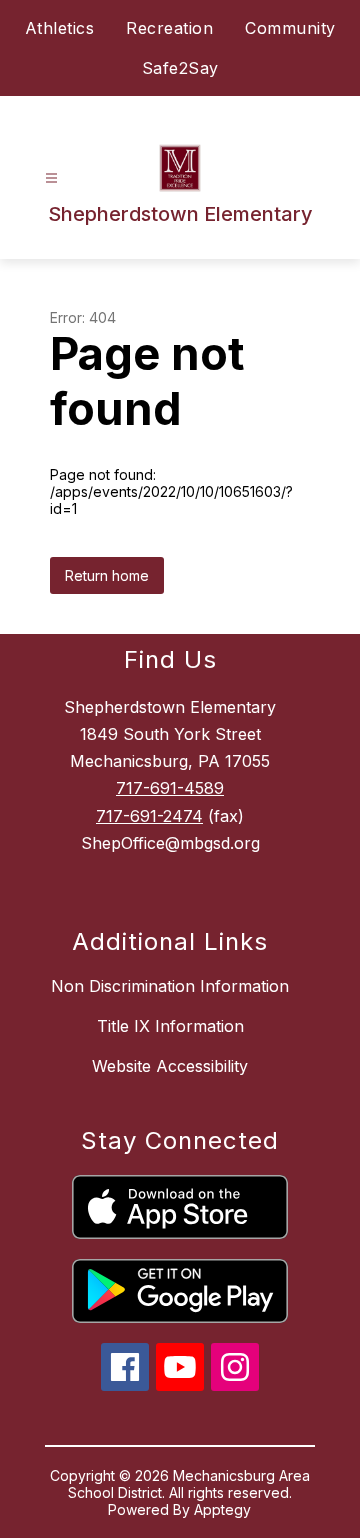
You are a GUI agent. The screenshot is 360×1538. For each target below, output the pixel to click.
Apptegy (222, 1509)
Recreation (169, 28)
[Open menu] (51, 178)
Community (290, 28)
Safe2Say (180, 68)
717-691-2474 (149, 816)
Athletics (60, 28)
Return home (107, 575)
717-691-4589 (170, 788)
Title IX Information (170, 1026)
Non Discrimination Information (170, 986)
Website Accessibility (170, 1066)
